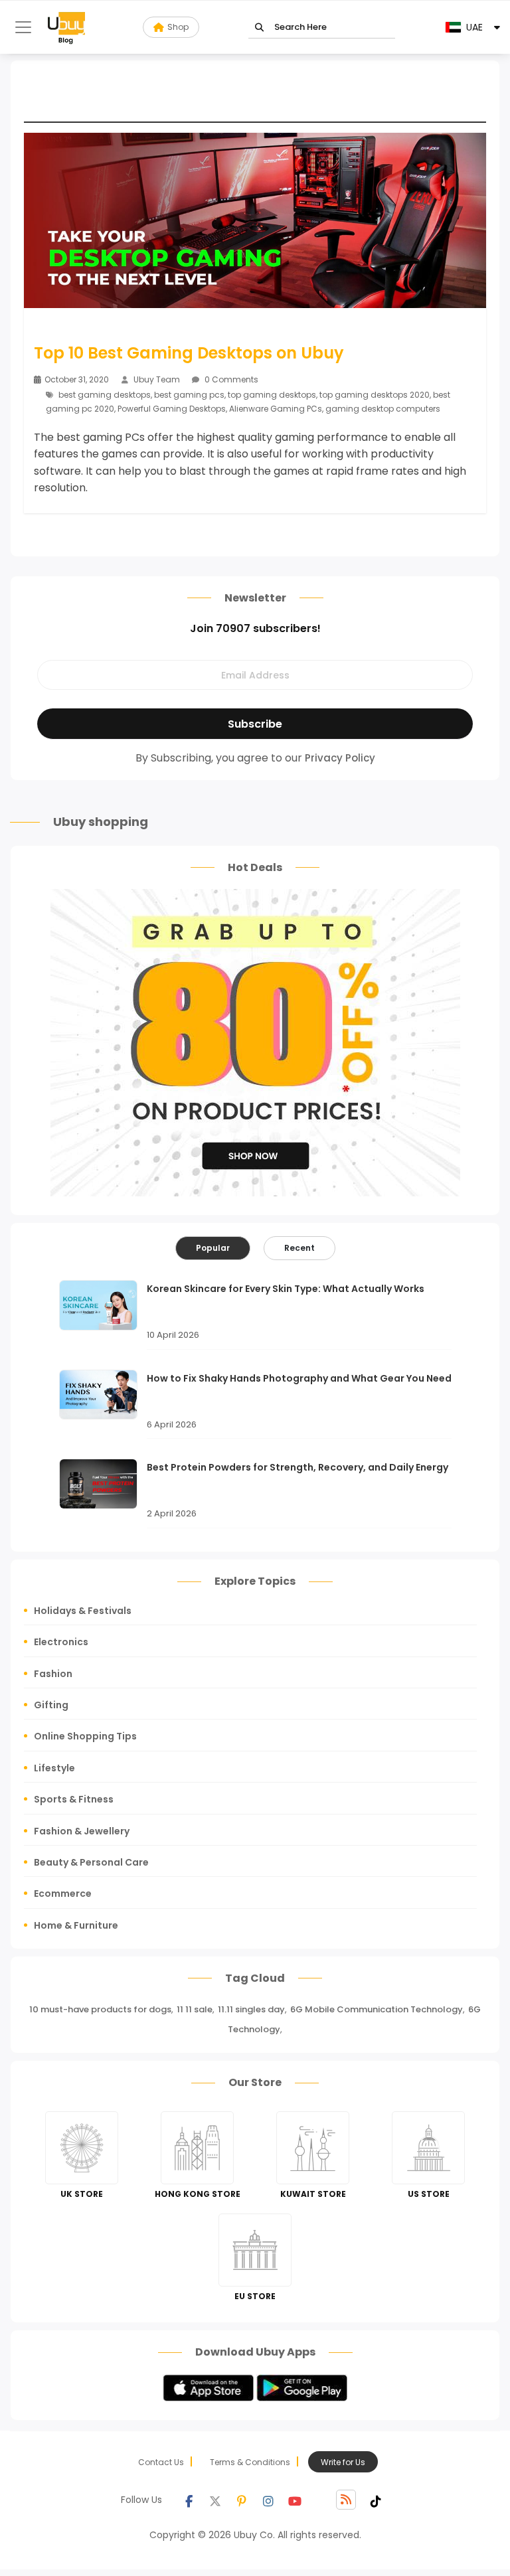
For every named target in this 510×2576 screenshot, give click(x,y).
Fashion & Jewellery (82, 1831)
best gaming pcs (189, 395)
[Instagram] (268, 2500)
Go (259, 28)
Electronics (61, 1642)
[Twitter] (215, 2500)
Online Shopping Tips (85, 1736)
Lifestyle (54, 1768)
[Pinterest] (242, 2500)
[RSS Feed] (346, 2500)
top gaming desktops (272, 395)
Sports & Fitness (74, 1799)
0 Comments (230, 379)
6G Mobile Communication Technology (377, 2009)
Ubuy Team (157, 379)
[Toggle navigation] (23, 27)
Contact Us (161, 2462)
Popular (213, 1248)
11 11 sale (195, 2009)
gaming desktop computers (383, 409)
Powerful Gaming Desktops (172, 409)
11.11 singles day (251, 2009)
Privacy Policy (340, 758)
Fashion (53, 1674)
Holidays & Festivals (83, 1611)
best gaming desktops (105, 395)
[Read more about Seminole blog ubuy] (66, 27)
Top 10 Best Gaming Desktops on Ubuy (189, 353)
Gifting (51, 1705)
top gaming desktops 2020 (375, 395)
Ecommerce (63, 1893)
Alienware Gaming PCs (276, 409)
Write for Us (343, 2462)
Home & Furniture (76, 1925)
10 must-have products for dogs (100, 2009)
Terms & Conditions (250, 2462)
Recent (299, 1248)
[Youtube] (295, 2500)
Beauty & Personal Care (91, 1862)
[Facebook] (189, 2500)
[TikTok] (376, 2500)
